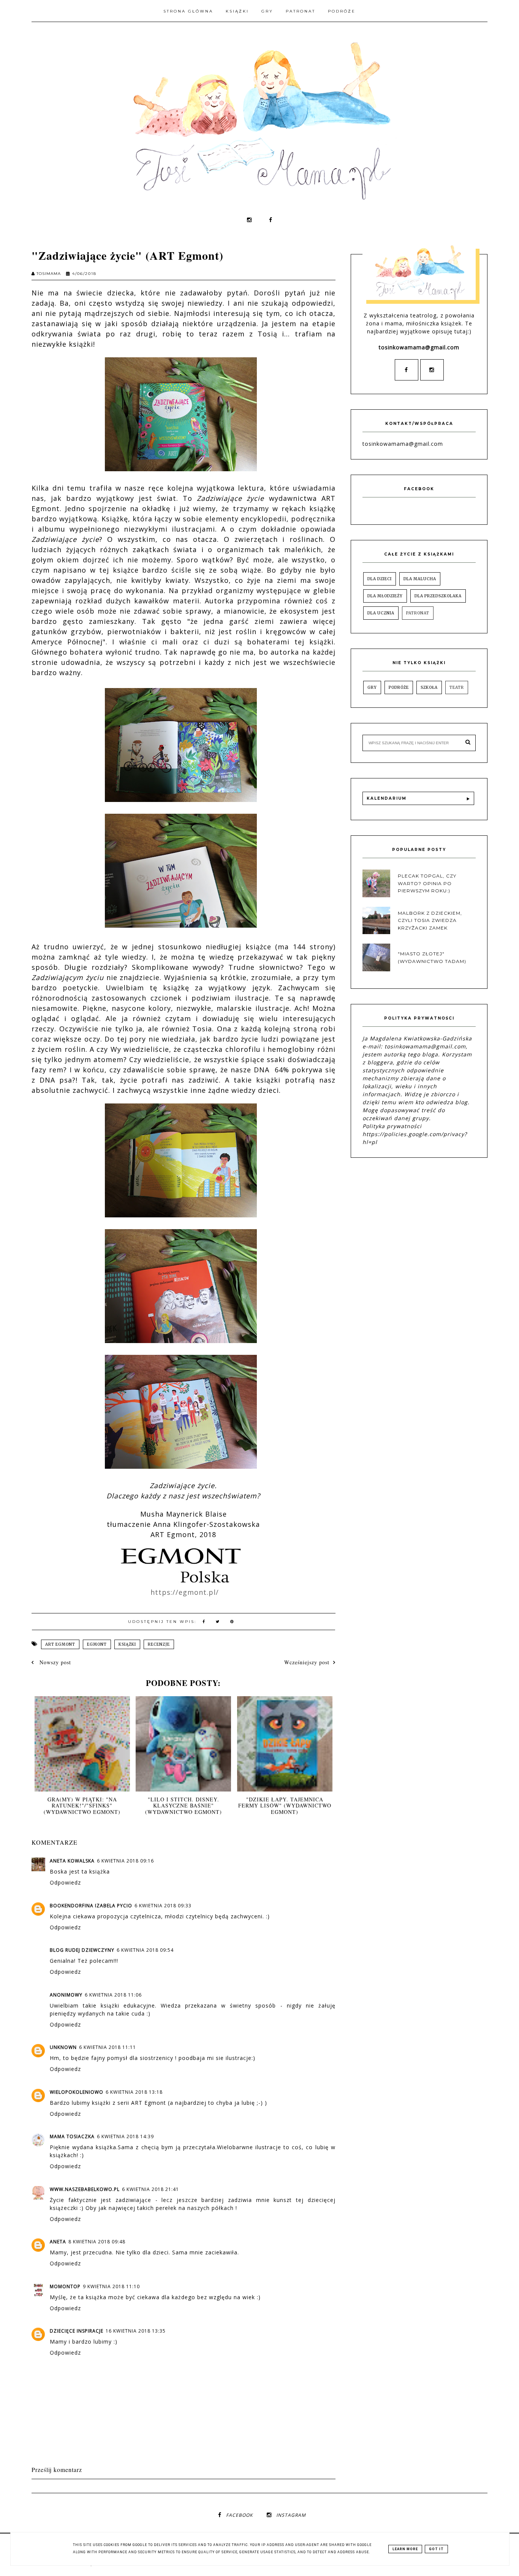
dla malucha (420, 579)
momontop (65, 2286)
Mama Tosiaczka (72, 2136)
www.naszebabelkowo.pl (85, 2189)
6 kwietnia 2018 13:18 (134, 2092)
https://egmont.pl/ (185, 1592)
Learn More (405, 2549)
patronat (418, 613)
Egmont (97, 1644)
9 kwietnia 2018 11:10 (111, 2286)
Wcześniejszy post (307, 1662)
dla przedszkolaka (438, 596)
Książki (237, 11)
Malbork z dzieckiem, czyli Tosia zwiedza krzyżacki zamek (430, 920)
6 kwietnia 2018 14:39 (125, 2136)
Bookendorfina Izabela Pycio (91, 1906)
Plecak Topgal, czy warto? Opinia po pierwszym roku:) (427, 883)
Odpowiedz (65, 1882)
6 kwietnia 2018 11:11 (108, 2047)
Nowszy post (54, 1662)
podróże (399, 687)
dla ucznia (381, 613)
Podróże (342, 11)
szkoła (429, 687)
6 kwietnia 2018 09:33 (163, 1906)
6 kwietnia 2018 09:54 (145, 1950)
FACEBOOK (239, 2515)
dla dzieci (380, 579)
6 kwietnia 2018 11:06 (113, 1995)
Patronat (301, 11)
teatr (457, 687)
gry (372, 687)
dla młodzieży (385, 596)
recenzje (159, 1644)
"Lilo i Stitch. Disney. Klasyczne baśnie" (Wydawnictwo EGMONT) (184, 1806)
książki (127, 1644)
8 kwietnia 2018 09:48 (97, 2242)
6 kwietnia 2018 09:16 (125, 1861)
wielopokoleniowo (77, 2092)
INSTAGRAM (291, 2515)
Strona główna (188, 11)
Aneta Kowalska (72, 1861)
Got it (436, 2549)
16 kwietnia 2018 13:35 (136, 2331)
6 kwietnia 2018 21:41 (150, 2189)
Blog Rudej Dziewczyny (82, 1950)
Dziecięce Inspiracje (77, 2331)
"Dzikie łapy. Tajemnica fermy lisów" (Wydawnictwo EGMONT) (285, 1806)
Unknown (63, 2047)
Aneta (58, 2242)
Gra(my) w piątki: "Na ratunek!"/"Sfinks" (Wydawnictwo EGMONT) (82, 1806)
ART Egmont (60, 1644)
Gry (267, 11)
